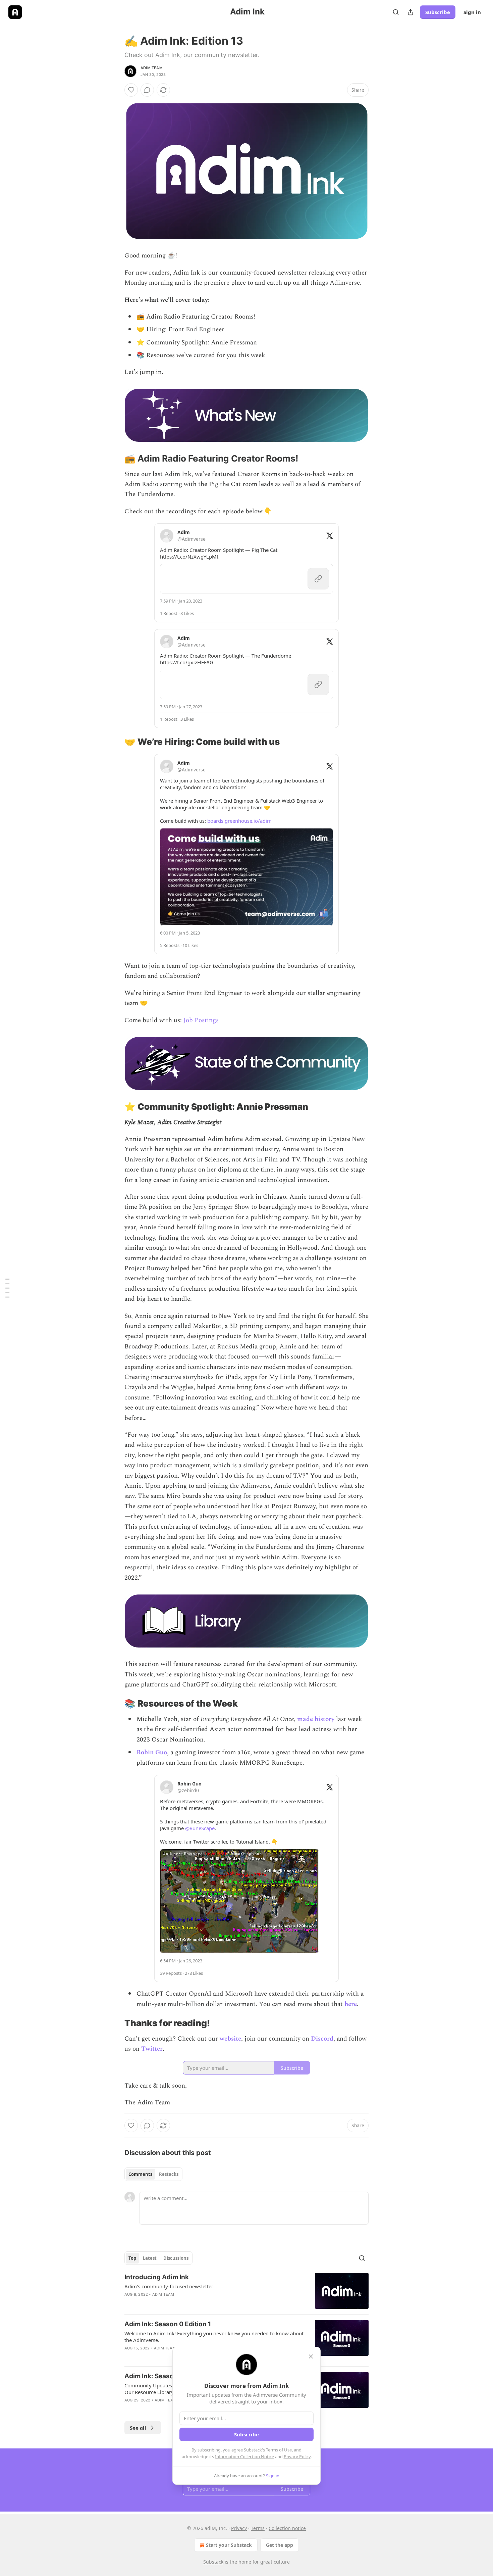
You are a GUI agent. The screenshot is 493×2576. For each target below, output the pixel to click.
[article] (246, 2291)
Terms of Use (279, 2450)
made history (316, 1719)
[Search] (396, 12)
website (230, 2039)
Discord (322, 2039)
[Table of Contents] (7, 1288)
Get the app (280, 2545)
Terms (258, 2528)
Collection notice (287, 2528)
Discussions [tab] (176, 2258)
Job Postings (201, 1020)
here (351, 2004)
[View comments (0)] (147, 90)
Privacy (239, 2528)
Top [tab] (132, 2258)
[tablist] (153, 2174)
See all (138, 2428)
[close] (311, 2356)
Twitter (152, 2049)
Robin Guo (152, 1752)
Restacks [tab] (169, 2174)
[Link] (115, 459)
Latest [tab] (150, 2258)
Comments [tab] (140, 2174)
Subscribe (438, 12)
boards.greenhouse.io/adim (239, 821)
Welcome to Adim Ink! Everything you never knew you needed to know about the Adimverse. (214, 2337)
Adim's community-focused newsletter (169, 2286)
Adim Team (152, 68)
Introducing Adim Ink (157, 2277)
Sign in (472, 12)
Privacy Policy (297, 2456)
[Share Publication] (410, 12)
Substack (213, 2562)
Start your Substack (229, 2545)
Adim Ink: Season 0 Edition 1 (168, 2324)
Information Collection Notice (244, 2456)
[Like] (131, 90)
